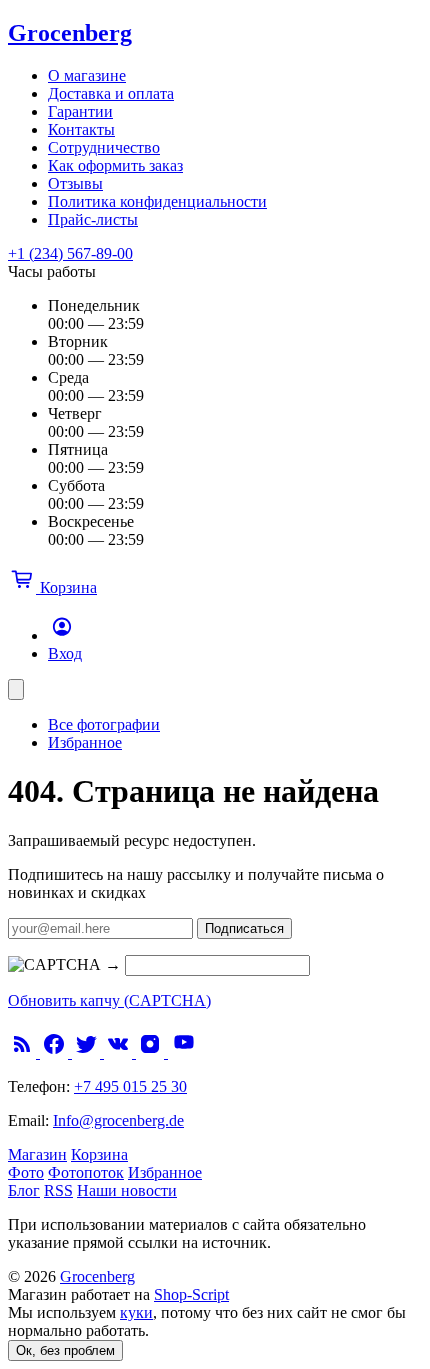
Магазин (37, 1154)
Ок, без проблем (65, 1350)
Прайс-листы (93, 219)
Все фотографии (104, 724)
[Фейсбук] (56, 1052)
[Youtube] (184, 1052)
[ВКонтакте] (120, 1052)
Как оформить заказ (115, 165)
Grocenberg (70, 33)
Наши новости (127, 1190)
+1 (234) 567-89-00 (70, 253)
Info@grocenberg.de (118, 1120)
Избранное (85, 742)
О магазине (87, 75)
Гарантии (80, 111)
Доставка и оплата (111, 93)
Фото (26, 1172)
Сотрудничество (104, 147)
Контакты (81, 129)
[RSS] (24, 1052)
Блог (24, 1190)
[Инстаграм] (152, 1052)
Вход (65, 653)
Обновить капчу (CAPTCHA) (109, 1000)
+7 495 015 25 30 (130, 1086)
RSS (58, 1190)
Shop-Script (191, 1294)
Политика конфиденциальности (157, 201)
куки (136, 1312)
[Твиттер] (88, 1052)
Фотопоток (86, 1172)
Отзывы (75, 183)
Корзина (99, 1154)
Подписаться (244, 928)
